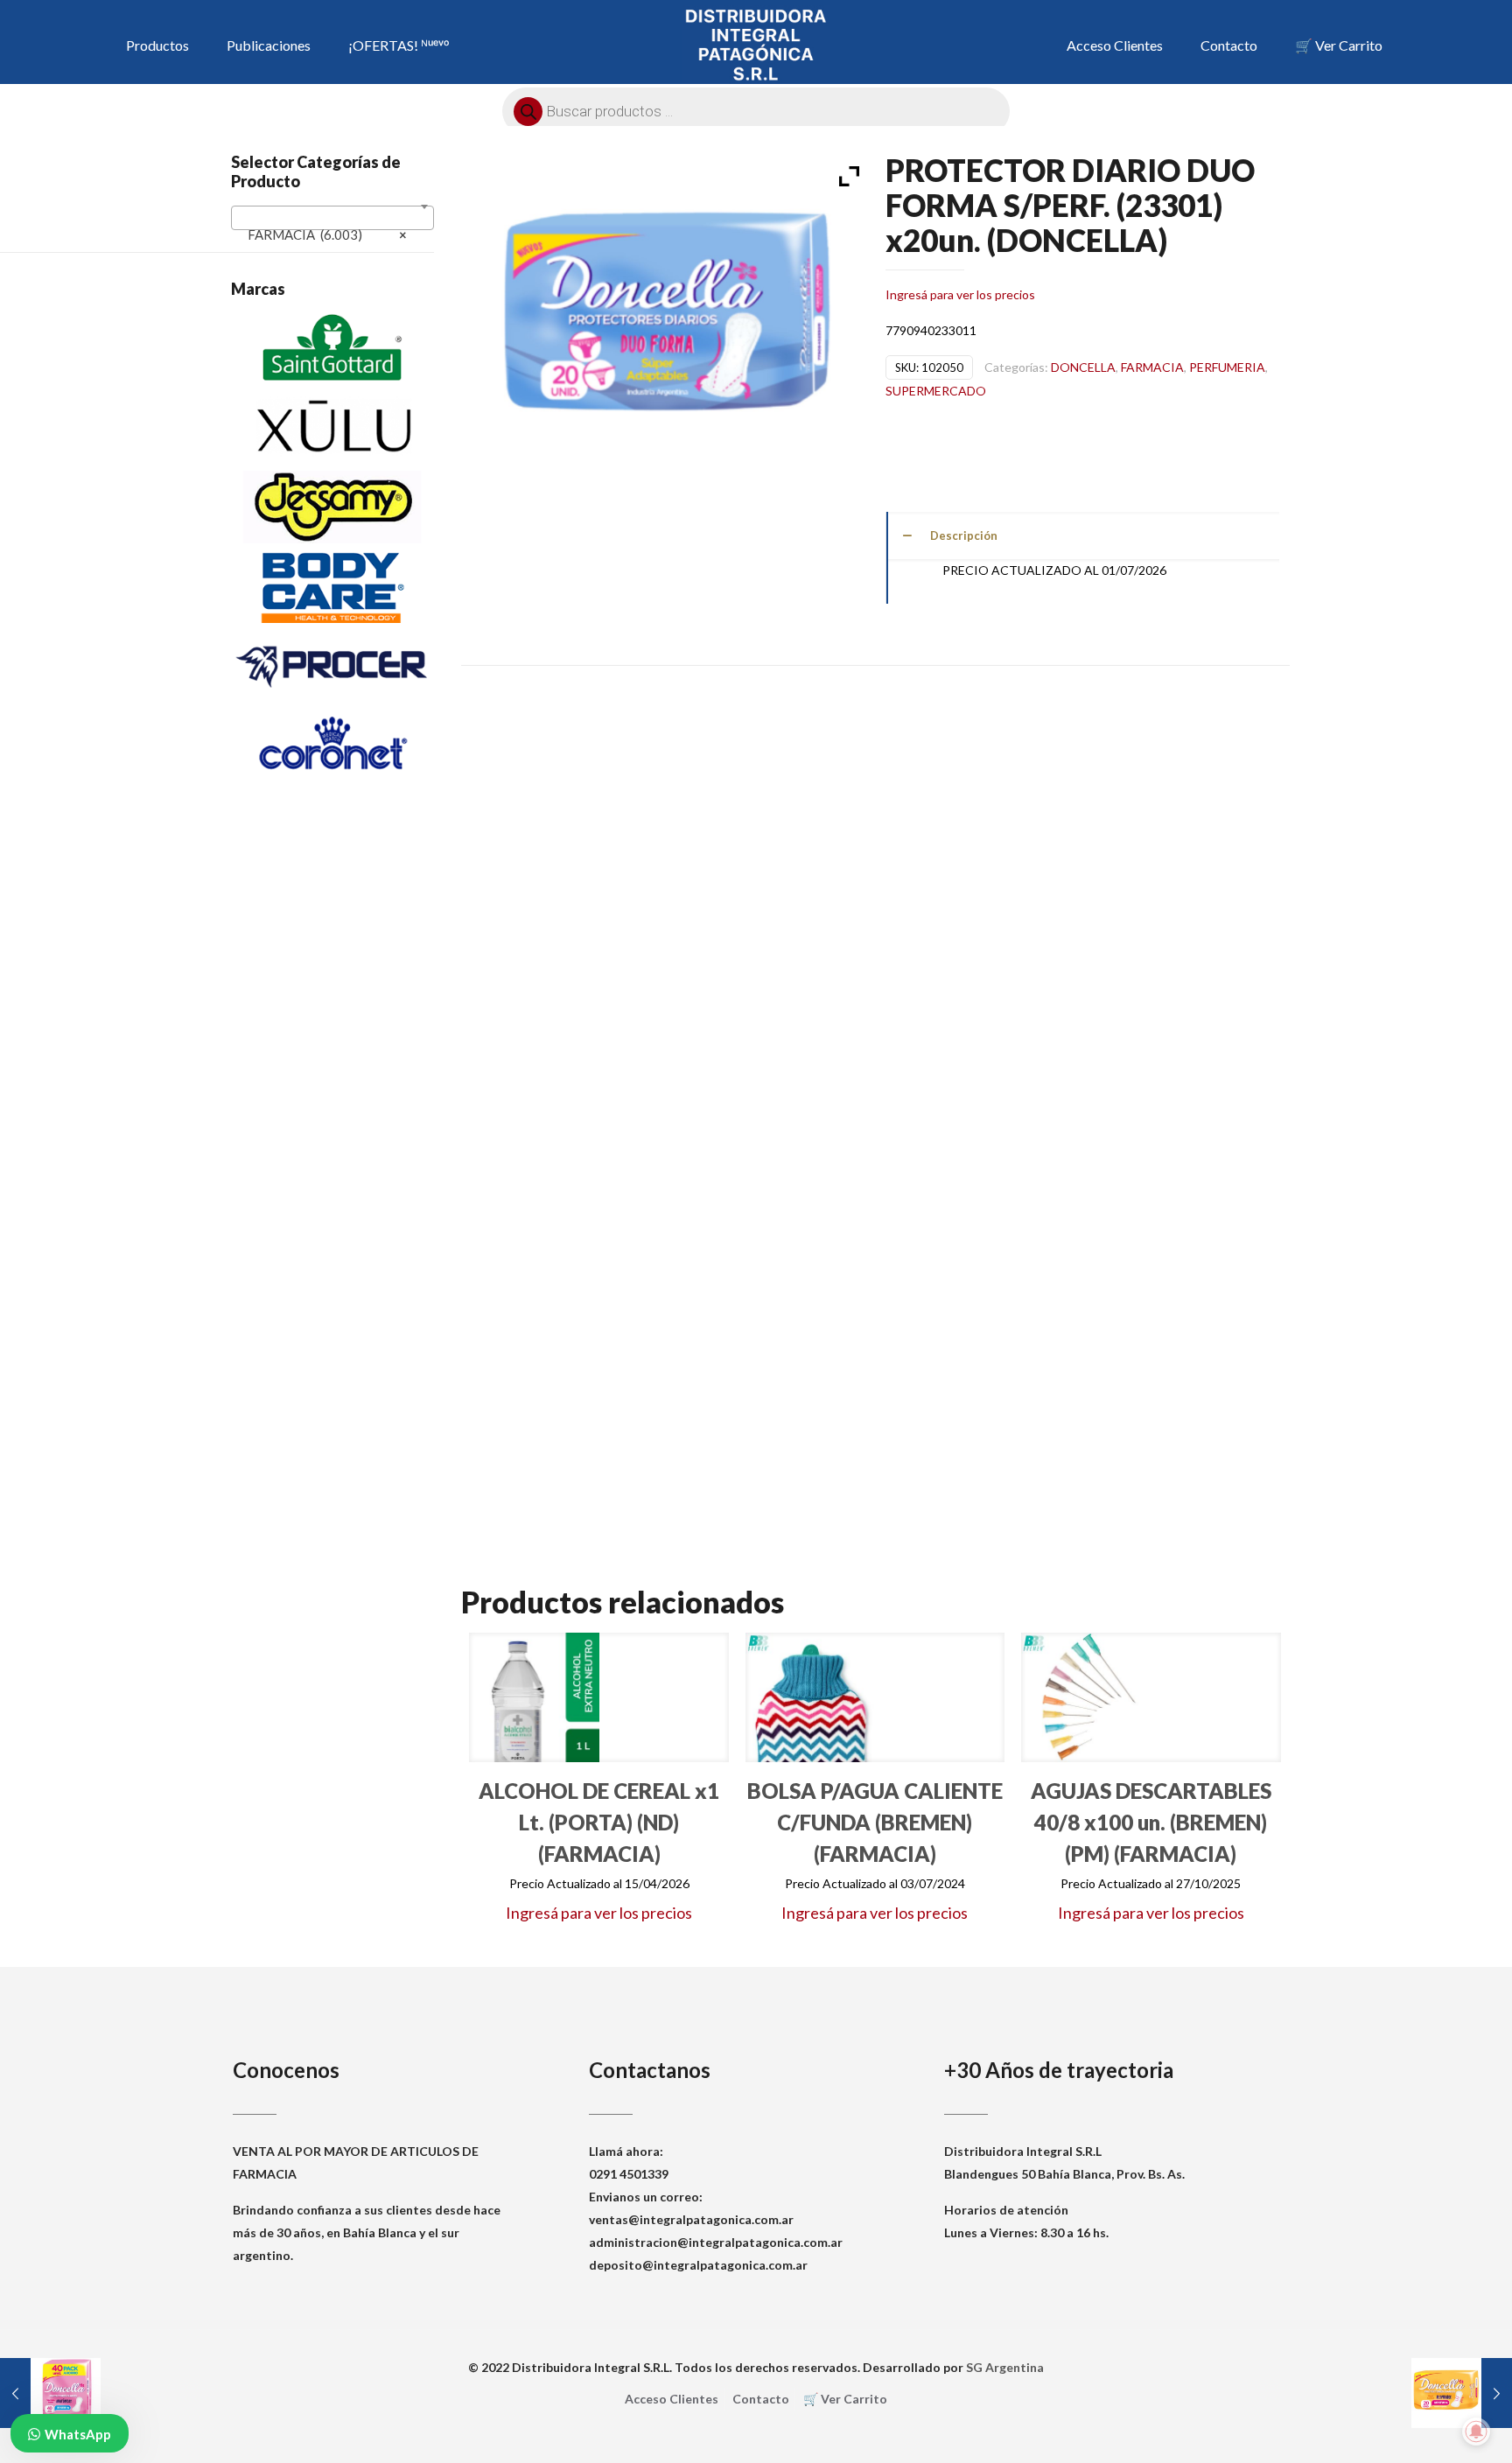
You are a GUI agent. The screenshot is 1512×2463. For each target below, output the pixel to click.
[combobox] (332, 218)
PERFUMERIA (1227, 367)
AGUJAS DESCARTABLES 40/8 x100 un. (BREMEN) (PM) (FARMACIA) (1151, 1822)
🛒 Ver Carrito (845, 2399)
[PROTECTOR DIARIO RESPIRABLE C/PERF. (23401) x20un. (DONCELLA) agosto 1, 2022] (1462, 2393)
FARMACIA (1152, 367)
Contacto (761, 2399)
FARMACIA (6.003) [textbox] (327, 234)
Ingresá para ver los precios (960, 294)
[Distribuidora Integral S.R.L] (756, 44)
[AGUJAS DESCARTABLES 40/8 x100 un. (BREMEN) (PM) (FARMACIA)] (1086, 1697)
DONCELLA (1083, 367)
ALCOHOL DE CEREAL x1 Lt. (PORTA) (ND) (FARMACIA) (599, 1822)
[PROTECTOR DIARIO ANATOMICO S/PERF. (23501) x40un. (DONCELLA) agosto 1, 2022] (50, 2393)
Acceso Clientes (672, 2399)
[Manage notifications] (1476, 2432)
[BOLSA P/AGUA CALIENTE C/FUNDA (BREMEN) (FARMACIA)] (810, 1697)
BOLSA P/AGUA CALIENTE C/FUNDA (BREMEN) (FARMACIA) (875, 1822)
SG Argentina (1005, 2367)
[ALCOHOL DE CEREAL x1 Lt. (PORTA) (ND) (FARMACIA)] (534, 1697)
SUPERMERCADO (936, 391)
